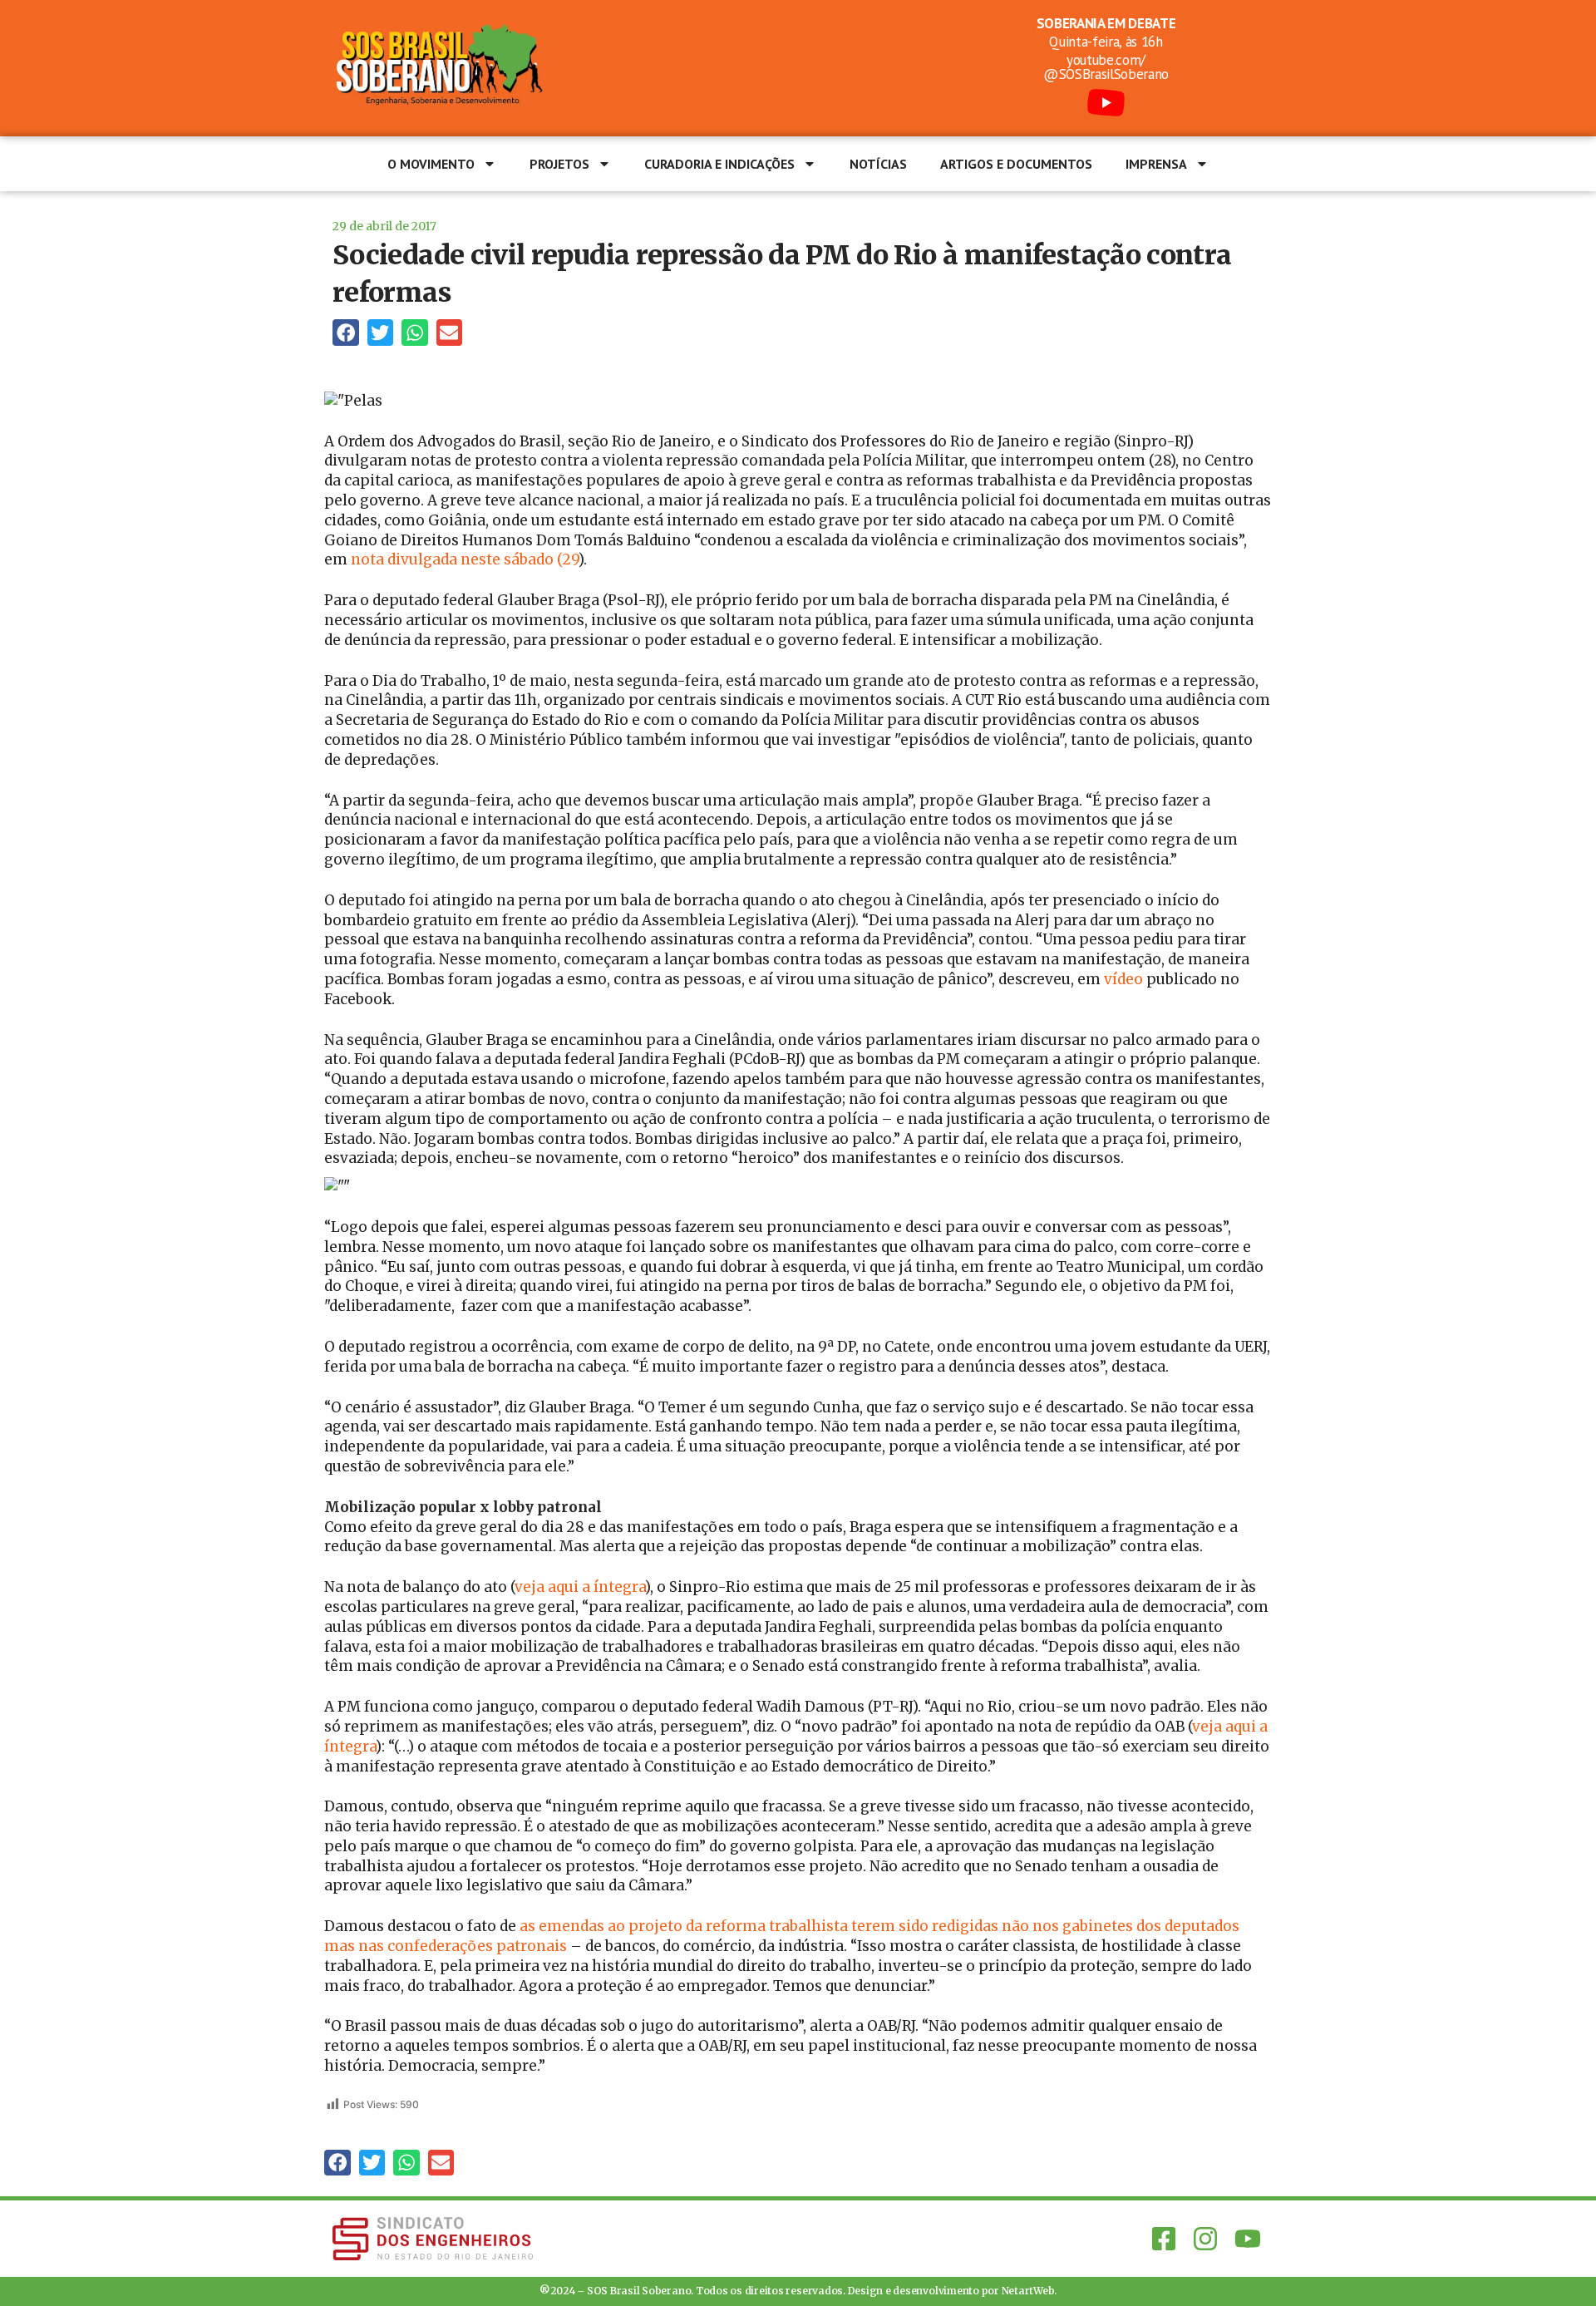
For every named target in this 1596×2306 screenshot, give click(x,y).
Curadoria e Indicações (719, 164)
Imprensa (1156, 164)
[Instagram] (1205, 2239)
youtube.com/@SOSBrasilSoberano (1106, 67)
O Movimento (431, 164)
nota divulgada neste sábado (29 (465, 559)
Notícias (878, 164)
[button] (346, 333)
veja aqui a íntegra (580, 1587)
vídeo (1123, 979)
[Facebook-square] (1164, 2239)
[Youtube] (1248, 2239)
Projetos (559, 164)
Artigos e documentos (1016, 164)
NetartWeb (1028, 2291)
